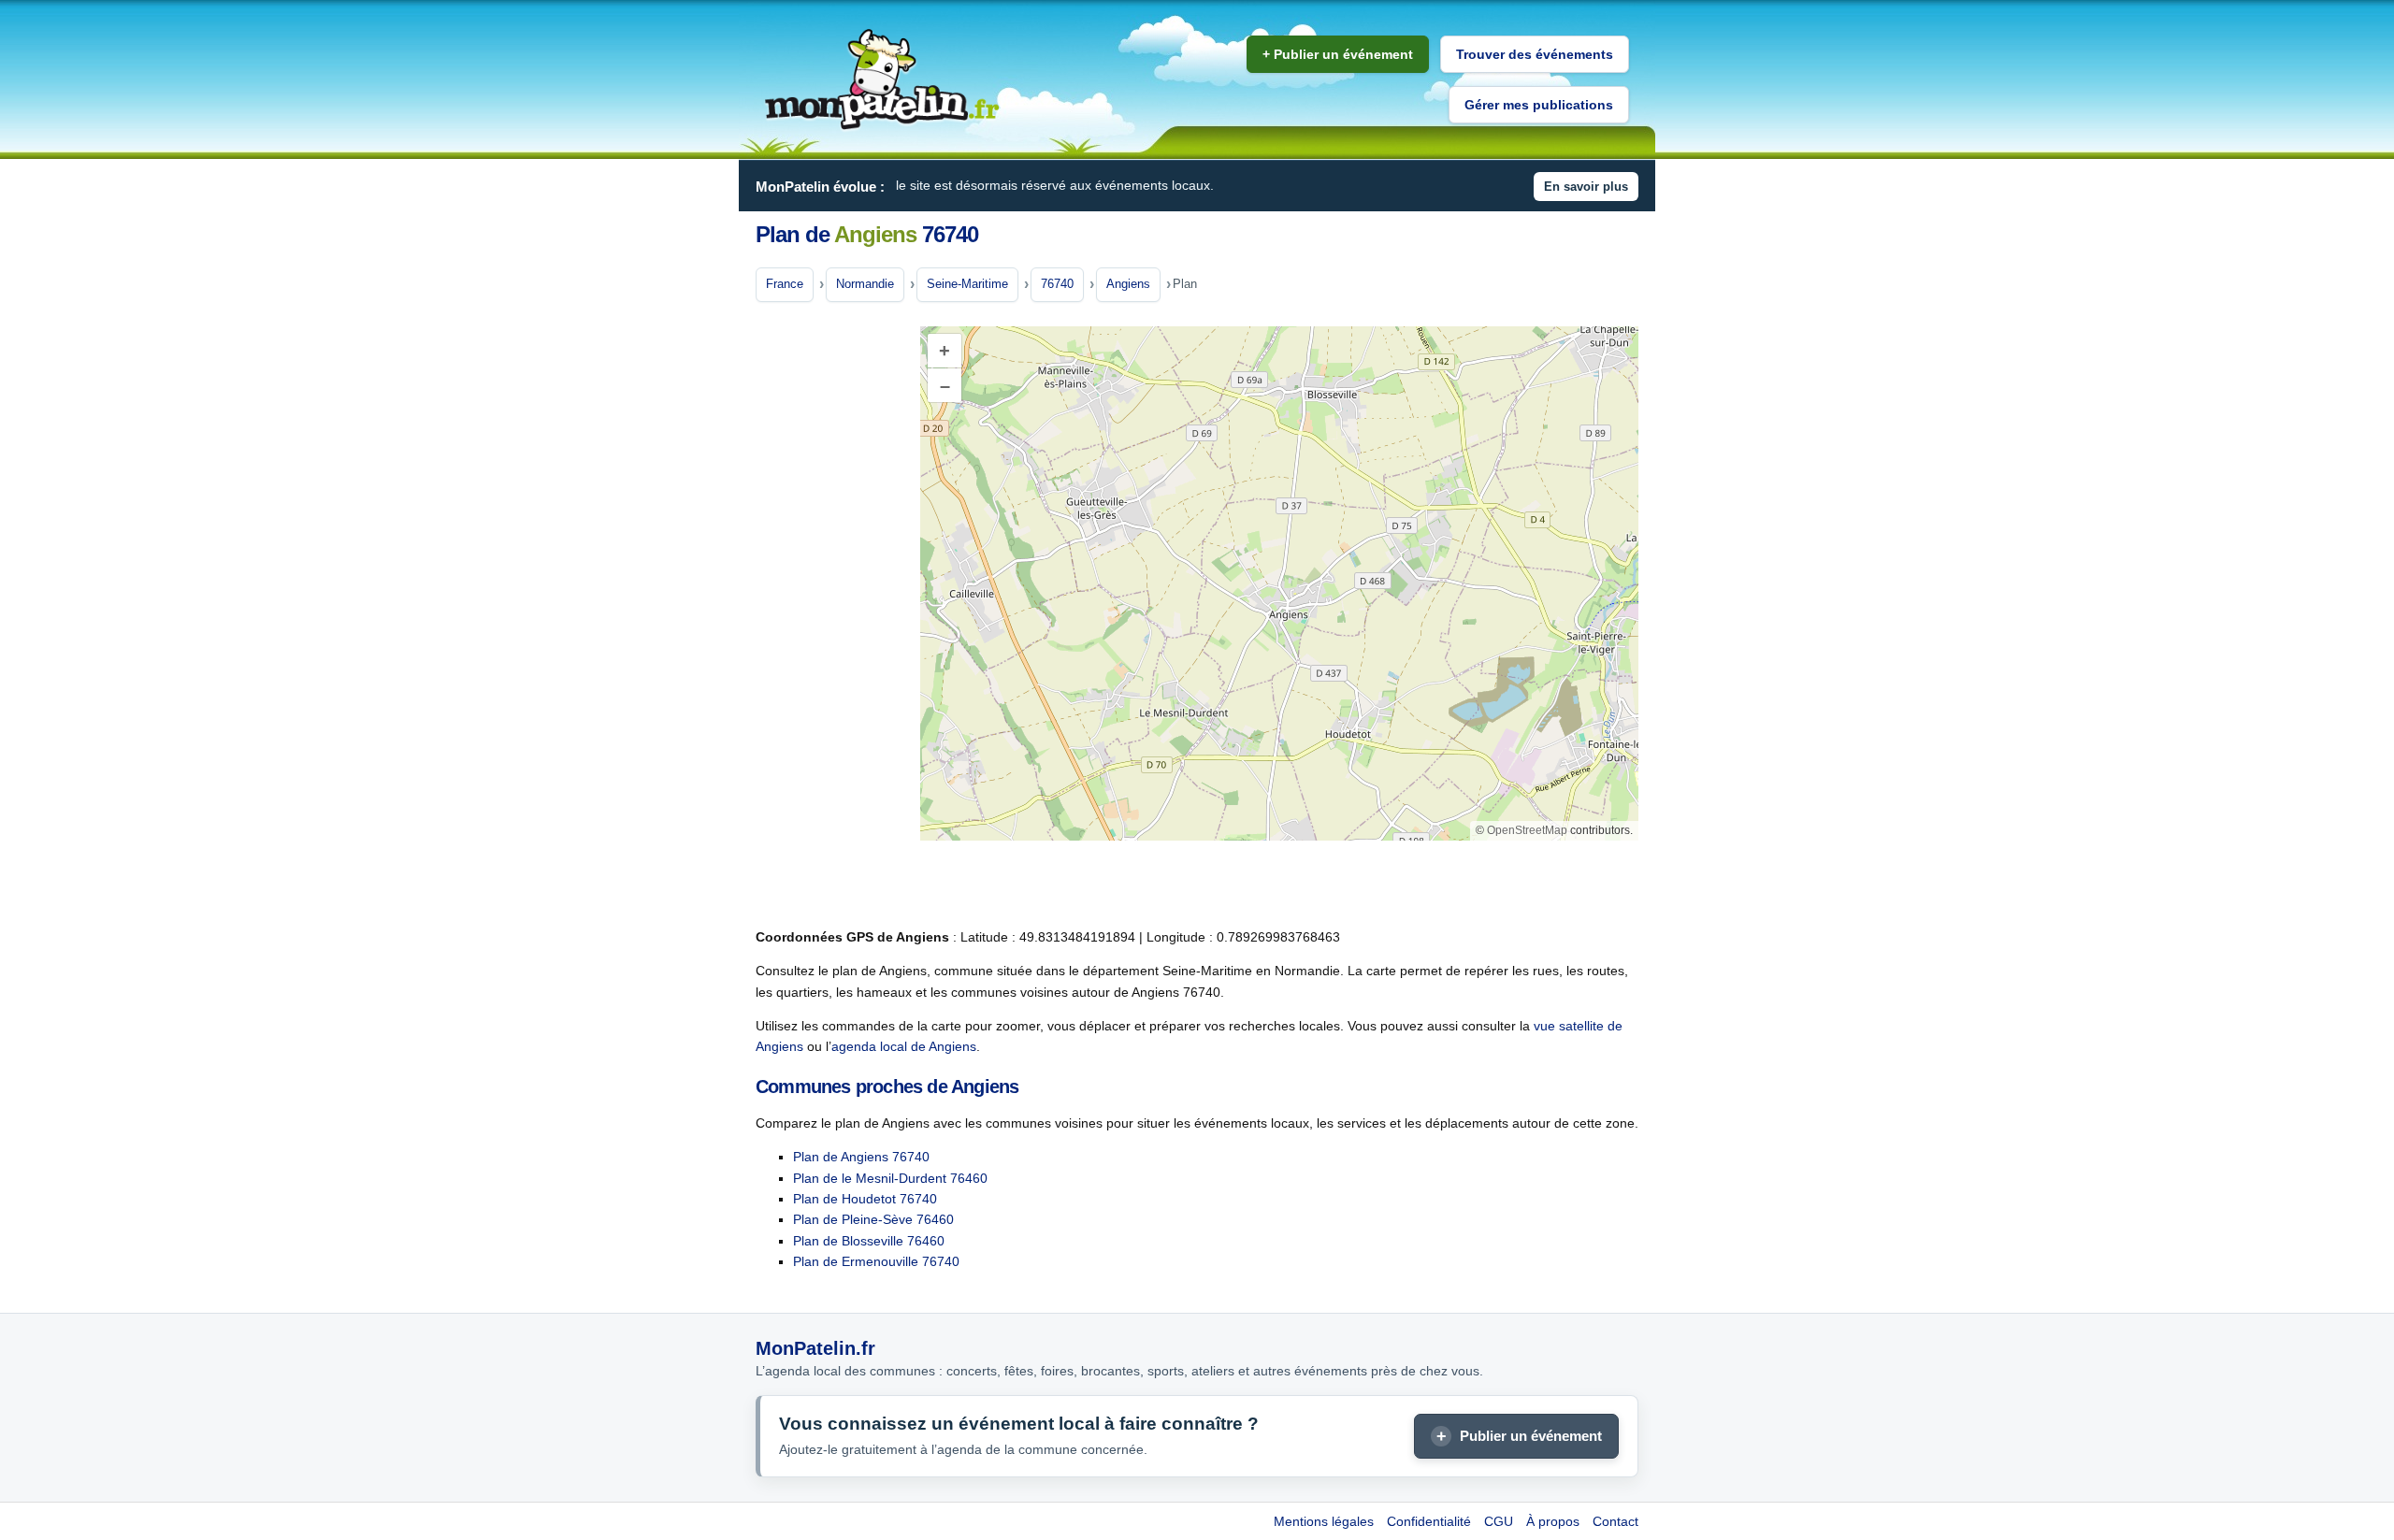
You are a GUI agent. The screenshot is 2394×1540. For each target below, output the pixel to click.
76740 (1057, 284)
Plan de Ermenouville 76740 (876, 1261)
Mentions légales (1324, 1521)
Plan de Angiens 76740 (861, 1157)
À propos (1553, 1521)
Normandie (865, 284)
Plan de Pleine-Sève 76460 (873, 1219)
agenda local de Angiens (904, 1046)
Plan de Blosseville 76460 (869, 1241)
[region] (1279, 583)
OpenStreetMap (1527, 830)
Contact (1615, 1521)
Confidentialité (1429, 1521)
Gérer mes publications (1539, 105)
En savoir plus (1586, 187)
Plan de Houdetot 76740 (865, 1199)
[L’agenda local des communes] (882, 80)
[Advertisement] (830, 616)
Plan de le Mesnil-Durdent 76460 (890, 1178)
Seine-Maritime (967, 284)
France (785, 284)
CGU (1499, 1521)
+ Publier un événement (1338, 54)
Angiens (1128, 284)
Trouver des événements (1535, 54)
